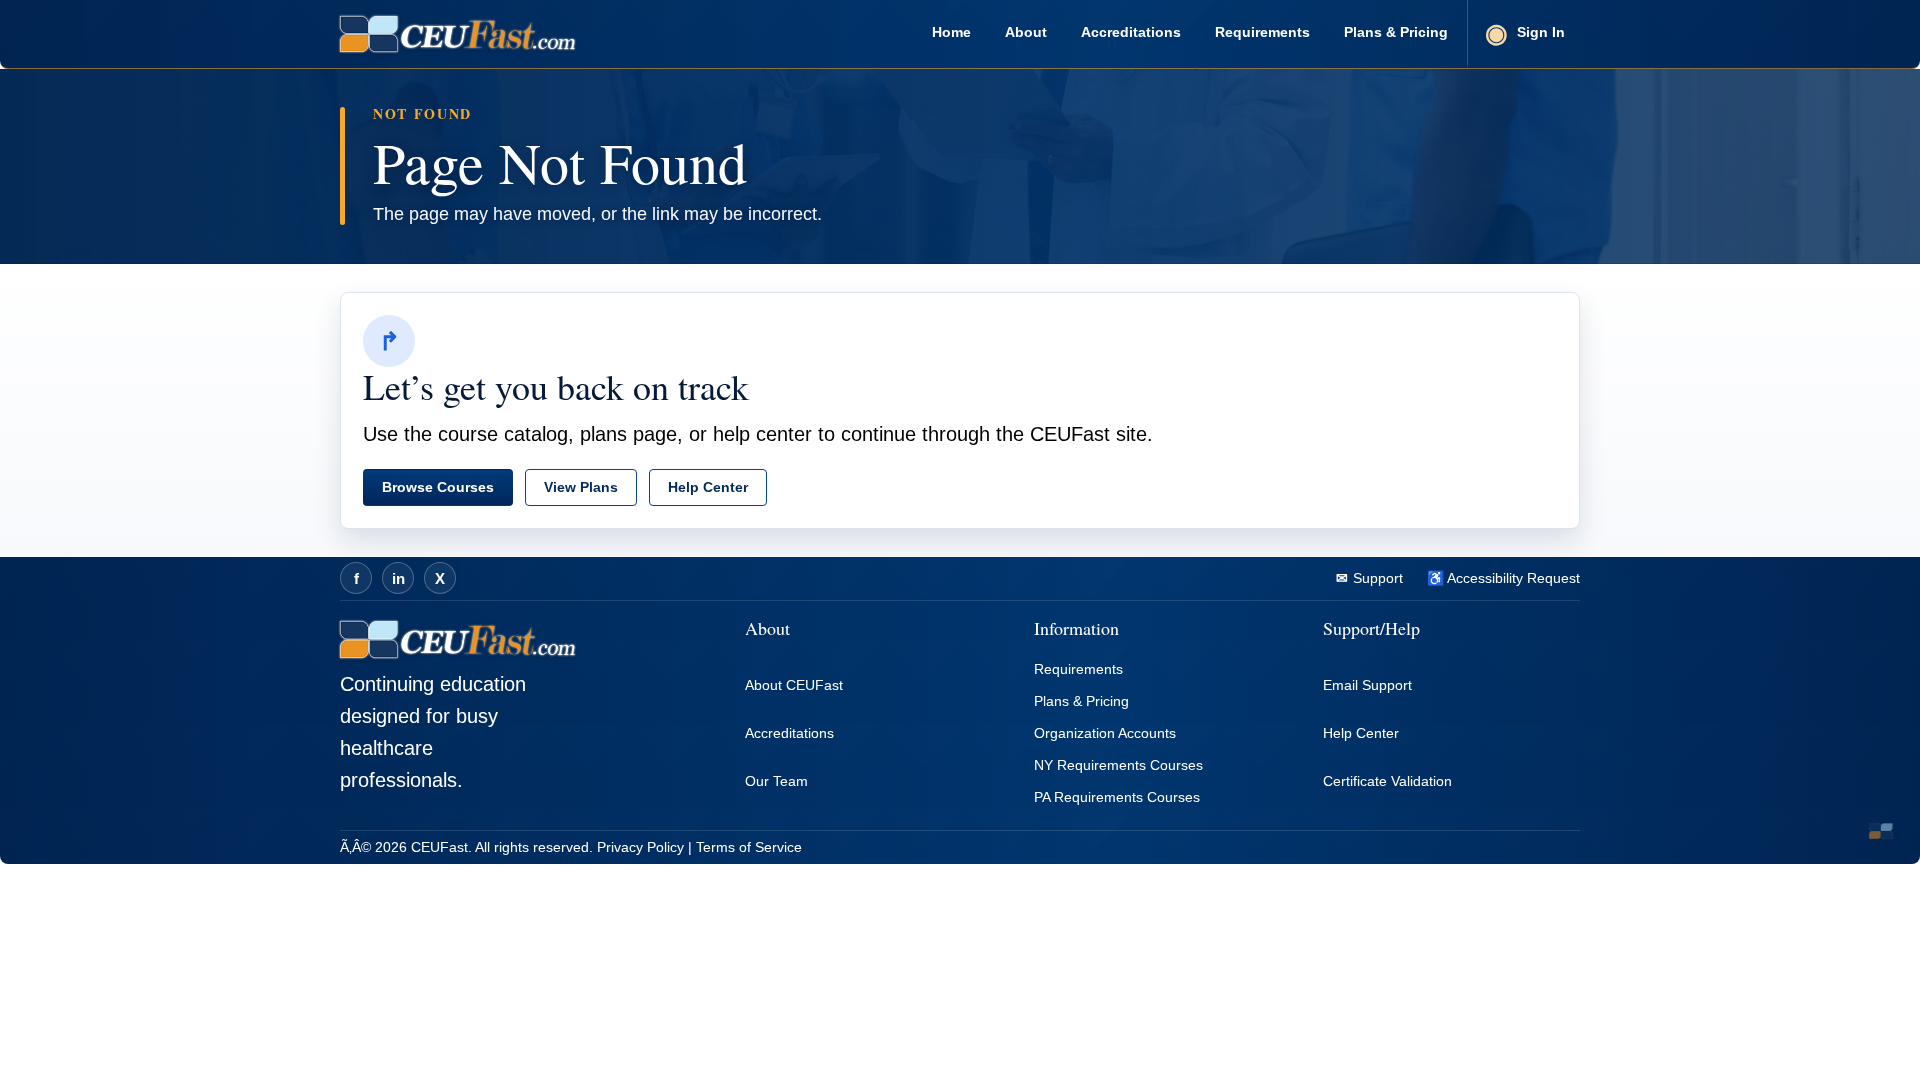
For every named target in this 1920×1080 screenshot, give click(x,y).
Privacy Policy (640, 847)
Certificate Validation (1387, 781)
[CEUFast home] (457, 34)
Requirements (1262, 32)
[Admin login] (1881, 831)
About (1026, 32)
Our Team (776, 781)
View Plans (581, 487)
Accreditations (1131, 32)
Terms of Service (749, 847)
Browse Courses (438, 487)
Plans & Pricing (1396, 32)
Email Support (1367, 685)
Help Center (708, 487)
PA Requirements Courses (1117, 797)
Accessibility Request (1512, 578)
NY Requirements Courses (1118, 765)
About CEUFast (794, 685)
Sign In (1541, 32)
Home (951, 32)
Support (1376, 578)
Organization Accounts (1105, 733)
